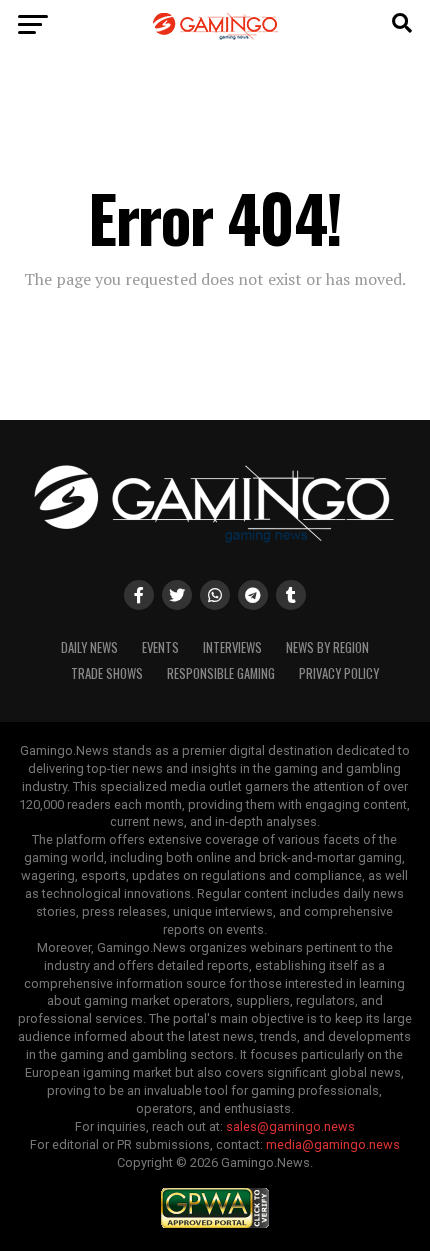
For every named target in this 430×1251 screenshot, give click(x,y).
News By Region (327, 647)
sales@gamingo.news (290, 1126)
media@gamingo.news (333, 1144)
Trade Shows (107, 673)
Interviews (232, 647)
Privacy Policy (339, 673)
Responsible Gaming (221, 673)
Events (160, 647)
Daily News (89, 647)
